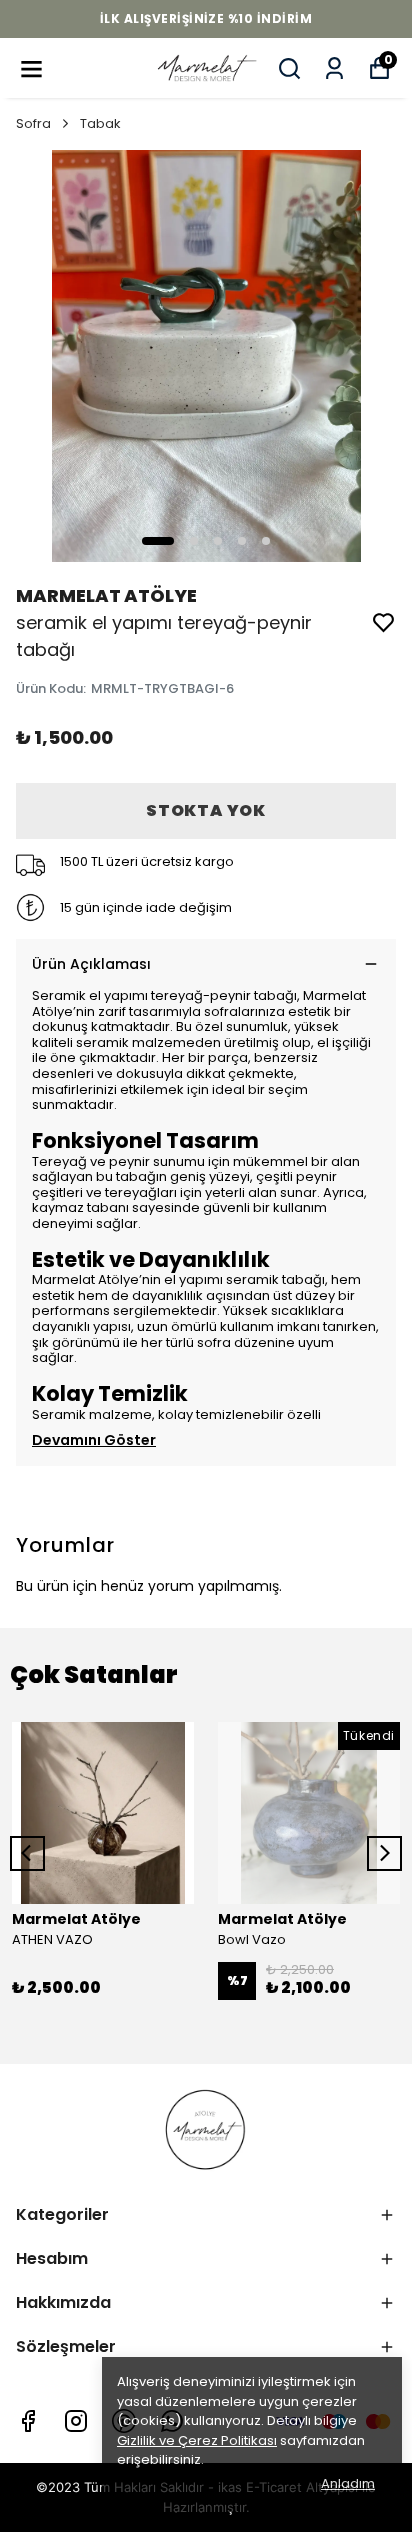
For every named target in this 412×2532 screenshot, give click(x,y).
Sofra (33, 123)
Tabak (100, 123)
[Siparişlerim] (334, 68)
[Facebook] (28, 2421)
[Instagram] (76, 2421)
